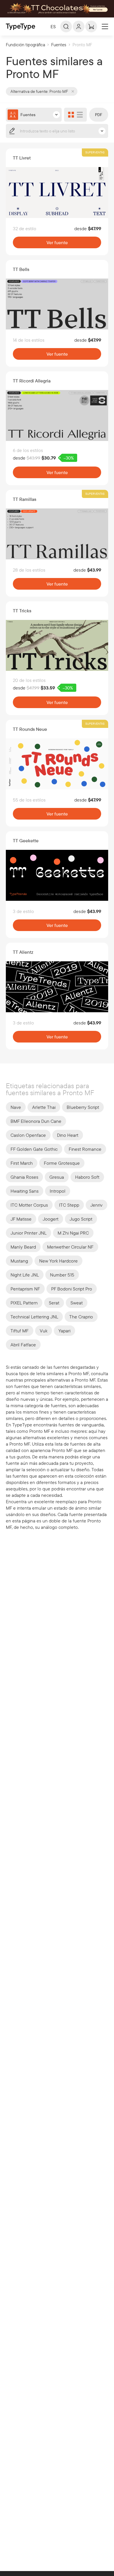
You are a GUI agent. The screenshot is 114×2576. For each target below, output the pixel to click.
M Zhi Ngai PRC (73, 1233)
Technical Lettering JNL (34, 1317)
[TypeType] (20, 27)
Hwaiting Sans (25, 1191)
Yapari (64, 1331)
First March (22, 1163)
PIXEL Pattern (24, 1303)
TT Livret (22, 158)
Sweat (77, 1303)
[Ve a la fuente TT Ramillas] (57, 534)
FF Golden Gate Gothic (34, 1149)
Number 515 (62, 1275)
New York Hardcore (58, 1261)
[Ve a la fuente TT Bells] (57, 304)
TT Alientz (23, 952)
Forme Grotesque (62, 1163)
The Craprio (81, 1317)
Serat (54, 1303)
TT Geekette (26, 841)
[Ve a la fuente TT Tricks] (57, 645)
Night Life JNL (25, 1275)
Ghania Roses (24, 1177)
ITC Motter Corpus (29, 1205)
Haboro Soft (87, 1177)
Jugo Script (81, 1219)
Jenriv (96, 1205)
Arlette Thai (44, 1107)
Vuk (44, 1331)
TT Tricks (22, 611)
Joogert (51, 1219)
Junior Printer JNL (28, 1233)
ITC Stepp (69, 1205)
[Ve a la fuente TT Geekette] (57, 875)
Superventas (95, 152)
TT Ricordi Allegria (32, 381)
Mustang (19, 1261)
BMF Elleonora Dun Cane (36, 1121)
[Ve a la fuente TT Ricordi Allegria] (57, 415)
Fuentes (59, 45)
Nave (16, 1107)
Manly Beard (23, 1247)
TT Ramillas (25, 499)
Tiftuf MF (20, 1331)
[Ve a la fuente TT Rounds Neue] (57, 764)
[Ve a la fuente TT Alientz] (57, 987)
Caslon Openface (28, 1135)
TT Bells (21, 269)
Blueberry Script (83, 1107)
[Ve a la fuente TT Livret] (57, 193)
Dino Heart (68, 1135)
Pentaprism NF (25, 1289)
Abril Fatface (23, 1345)
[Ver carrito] (91, 26)
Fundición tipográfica (25, 45)
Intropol (58, 1191)
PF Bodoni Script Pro (72, 1289)
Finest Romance (85, 1149)
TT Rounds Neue (30, 729)
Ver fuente (57, 242)
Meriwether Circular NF (70, 1247)
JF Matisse (21, 1219)
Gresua (57, 1177)
